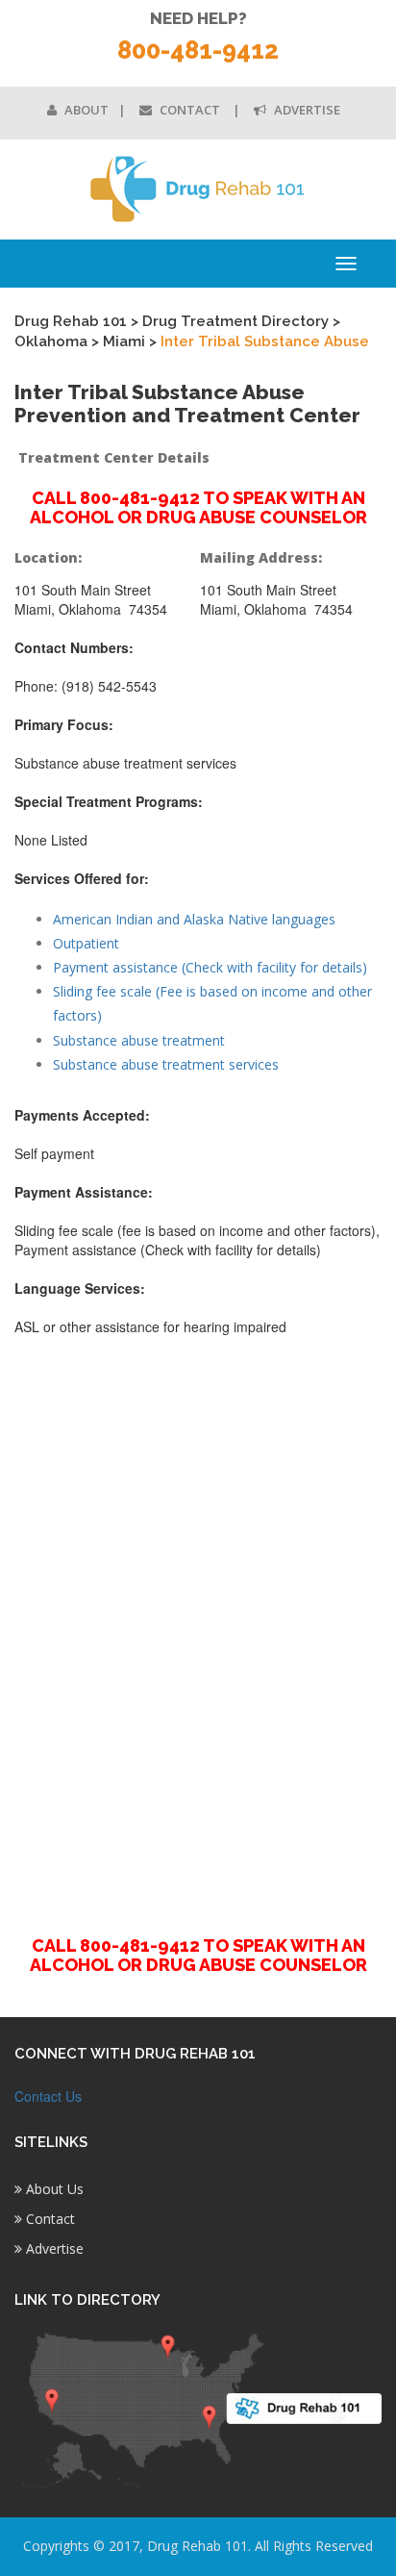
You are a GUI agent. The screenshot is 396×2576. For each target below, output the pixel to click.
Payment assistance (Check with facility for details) (210, 967)
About (85, 110)
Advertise (306, 110)
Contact (190, 110)
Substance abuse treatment (139, 1040)
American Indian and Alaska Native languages (194, 919)
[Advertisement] (198, 1625)
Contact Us (48, 2096)
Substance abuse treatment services (166, 1064)
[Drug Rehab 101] (198, 189)
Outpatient (86, 943)
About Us (53, 2189)
